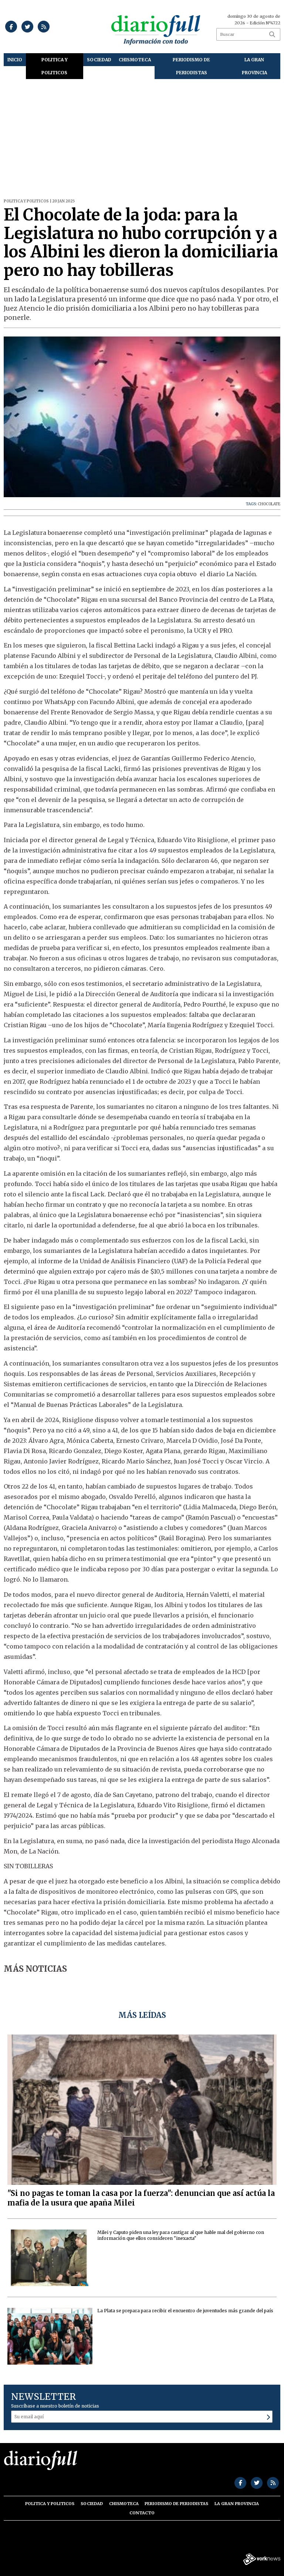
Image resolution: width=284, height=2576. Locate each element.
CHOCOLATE (269, 504)
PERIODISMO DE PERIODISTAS (191, 66)
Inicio (15, 60)
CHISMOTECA (135, 60)
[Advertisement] (142, 134)
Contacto (142, 2513)
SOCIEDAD (99, 60)
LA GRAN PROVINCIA (254, 66)
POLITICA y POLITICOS (55, 66)
